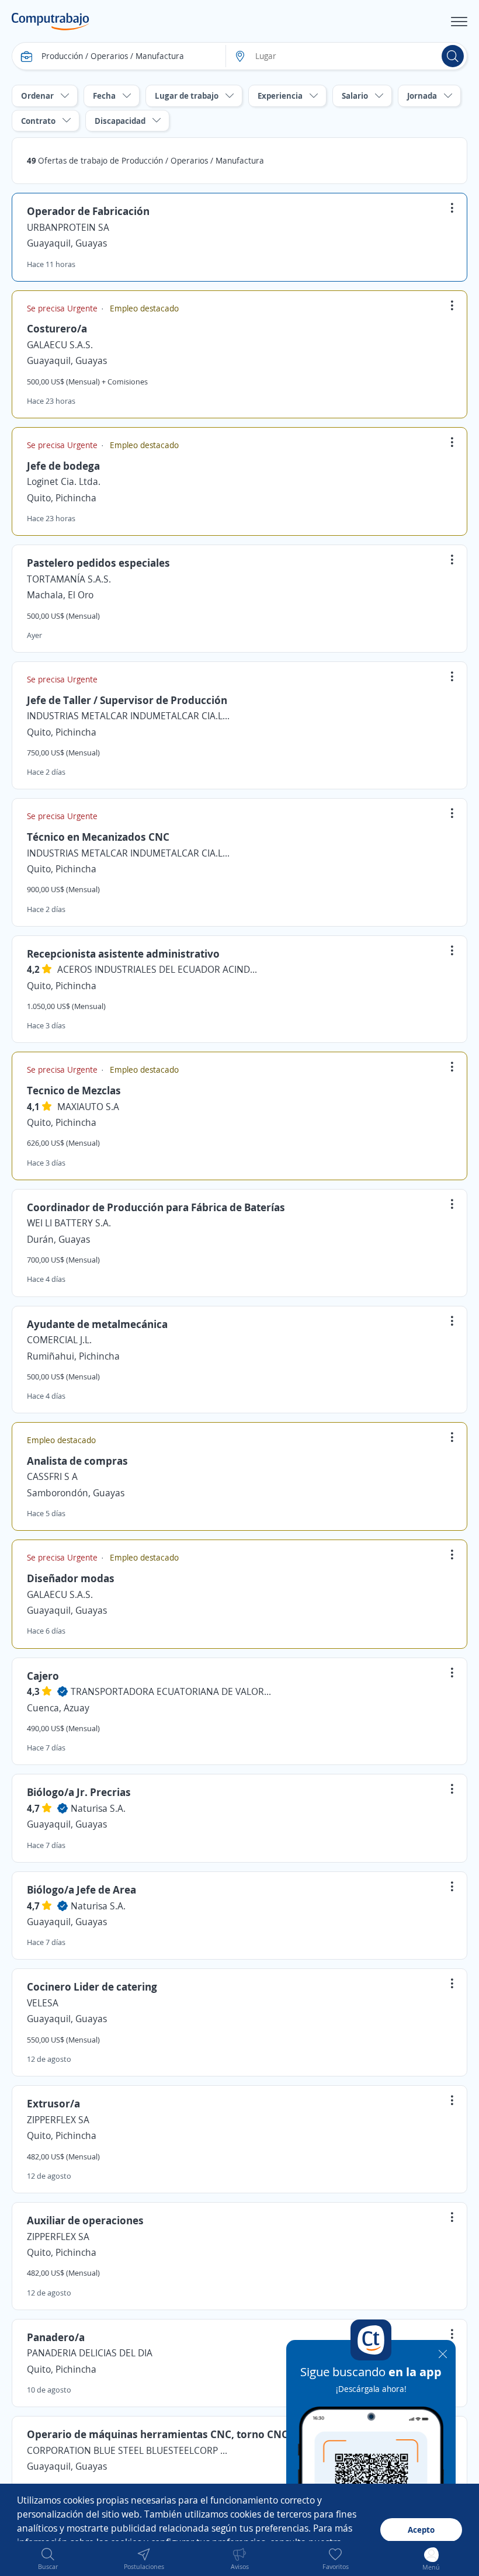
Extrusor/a (53, 2103)
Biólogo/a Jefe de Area (81, 1889)
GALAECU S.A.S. (60, 345)
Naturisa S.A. (98, 1808)
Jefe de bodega (63, 466)
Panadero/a (56, 2337)
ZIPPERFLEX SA (58, 2120)
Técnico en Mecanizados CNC (98, 837)
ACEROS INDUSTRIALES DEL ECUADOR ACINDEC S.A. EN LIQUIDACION (159, 969)
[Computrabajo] (51, 22)
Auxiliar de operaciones (85, 2220)
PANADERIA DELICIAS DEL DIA (90, 2353)
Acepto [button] (421, 2530)
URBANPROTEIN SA (68, 227)
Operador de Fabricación (88, 211)
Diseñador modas (71, 1578)
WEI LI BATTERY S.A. (69, 1223)
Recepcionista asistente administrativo (123, 954)
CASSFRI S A (52, 1476)
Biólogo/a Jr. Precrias (79, 1792)
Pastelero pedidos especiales (98, 563)
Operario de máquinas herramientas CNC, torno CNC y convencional (196, 2434)
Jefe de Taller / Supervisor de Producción (127, 700)
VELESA (43, 2003)
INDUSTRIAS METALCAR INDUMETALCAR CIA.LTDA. (129, 716)
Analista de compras (77, 1461)
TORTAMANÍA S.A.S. (69, 579)
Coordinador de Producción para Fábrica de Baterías (156, 1207)
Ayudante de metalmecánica (97, 1324)
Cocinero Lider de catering (92, 1986)
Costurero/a (57, 328)
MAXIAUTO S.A (88, 1107)
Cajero (43, 1676)
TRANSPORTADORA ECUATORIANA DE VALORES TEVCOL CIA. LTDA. (173, 1691)
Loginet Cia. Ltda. (64, 481)
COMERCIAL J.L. (59, 1340)
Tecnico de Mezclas (74, 1090)
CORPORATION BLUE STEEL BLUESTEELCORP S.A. (129, 2450)
